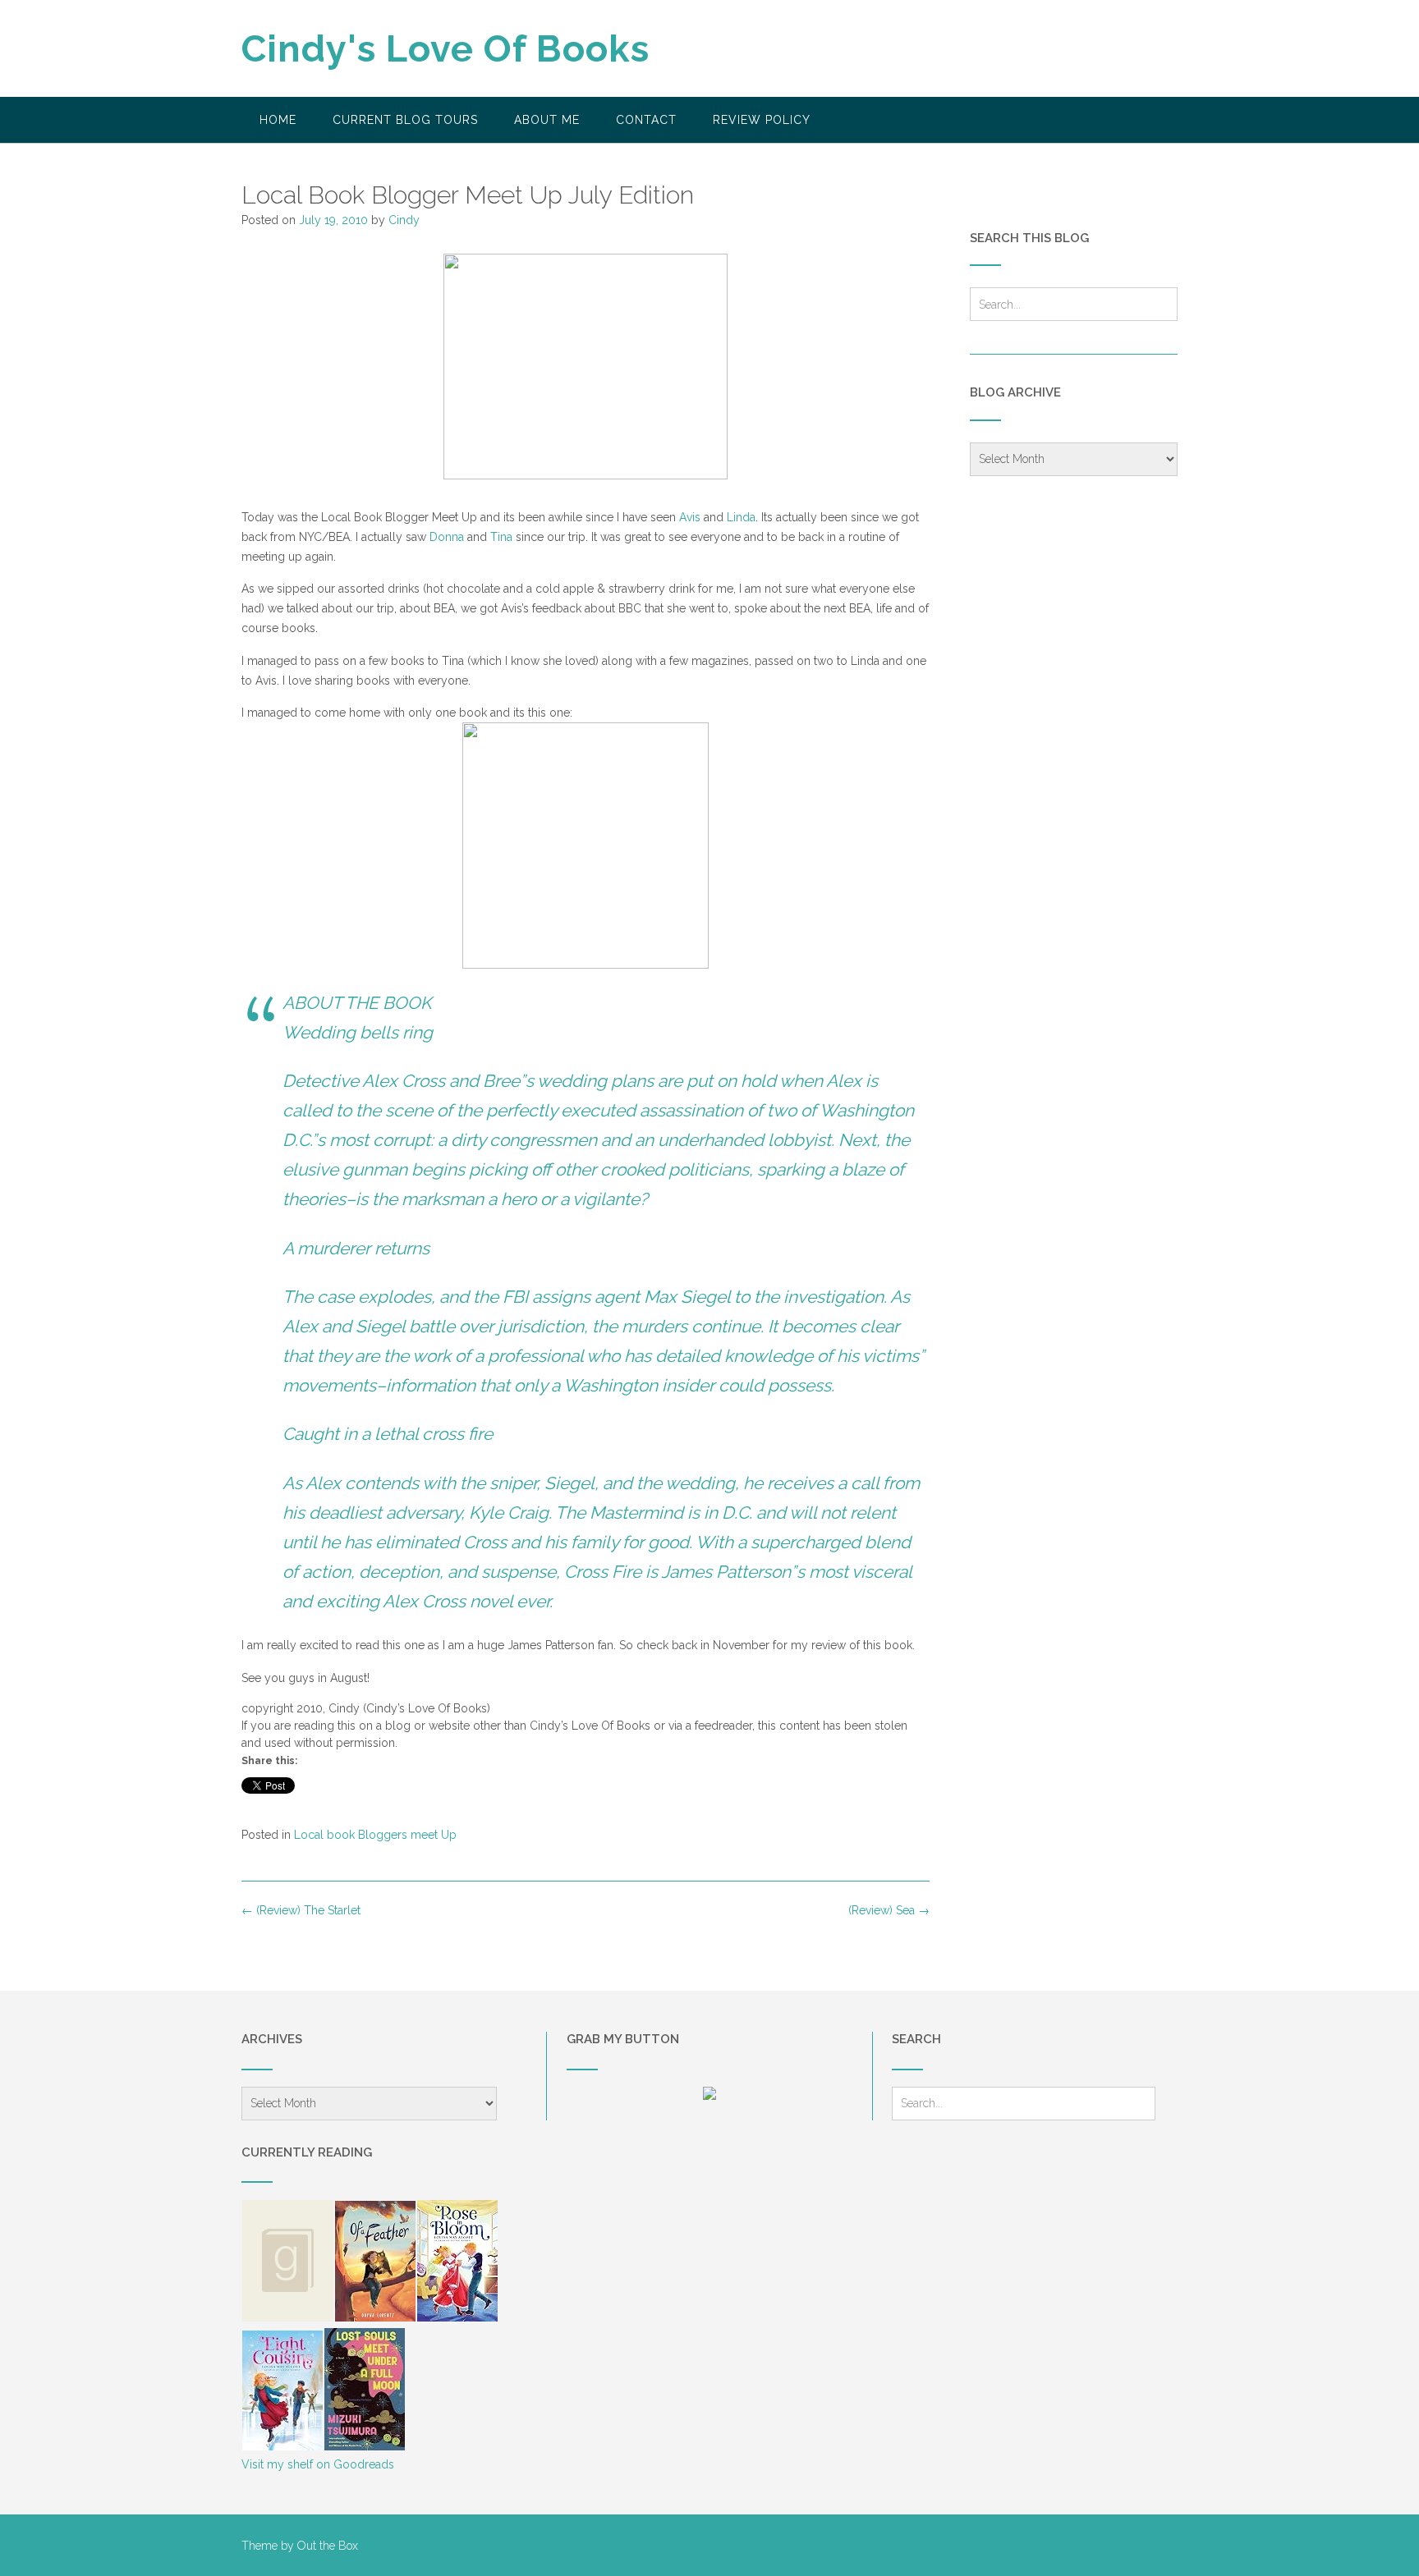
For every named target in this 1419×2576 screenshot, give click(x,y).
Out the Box (328, 2546)
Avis (690, 517)
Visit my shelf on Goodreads (318, 2464)
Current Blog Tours (405, 120)
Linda (741, 517)
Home (278, 120)
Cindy (404, 220)
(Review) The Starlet (301, 1910)
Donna (447, 537)
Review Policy (762, 120)
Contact (646, 120)
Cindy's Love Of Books (445, 49)
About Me (547, 120)
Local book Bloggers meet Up (375, 1835)
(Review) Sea (889, 1910)
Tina (501, 537)
